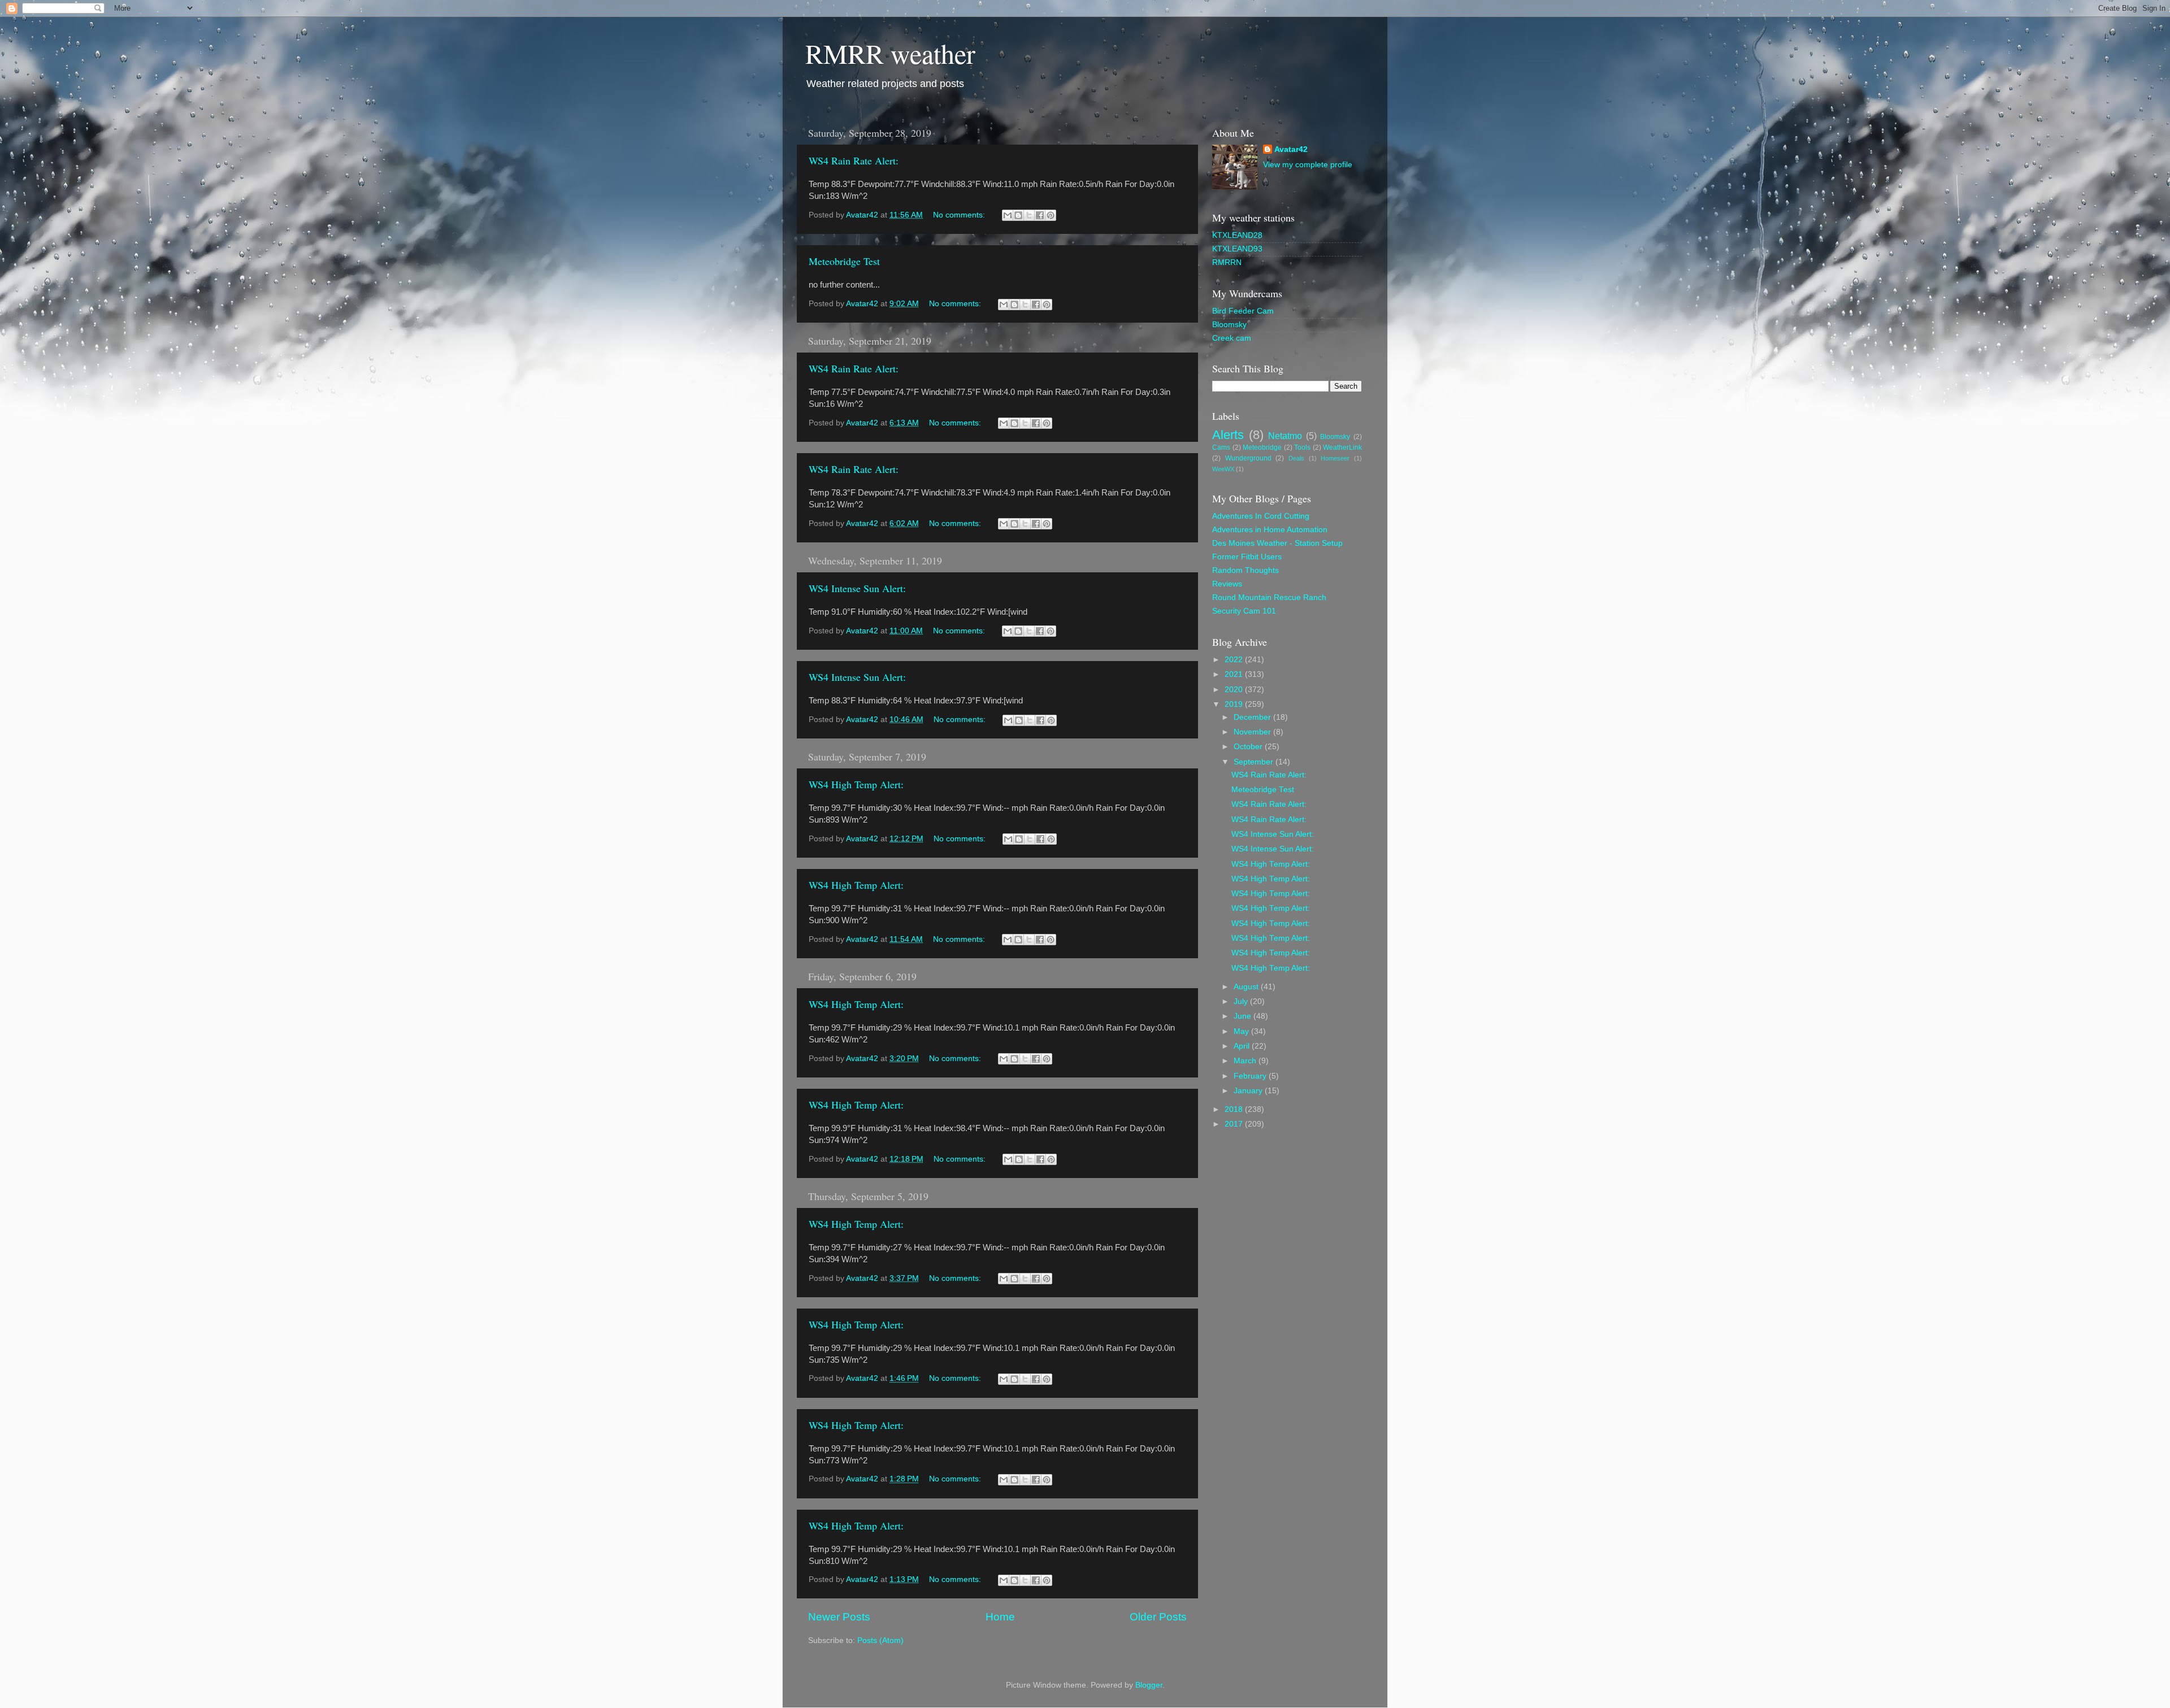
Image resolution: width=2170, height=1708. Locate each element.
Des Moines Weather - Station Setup (1277, 543)
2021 (1235, 674)
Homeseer (1335, 458)
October (1249, 747)
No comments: (960, 215)
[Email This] (1008, 215)
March (1246, 1061)
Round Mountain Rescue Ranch (1269, 597)
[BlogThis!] (1018, 215)
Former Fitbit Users (1247, 557)
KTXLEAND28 (1237, 235)
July (1242, 1001)
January (1249, 1091)
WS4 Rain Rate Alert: (854, 160)
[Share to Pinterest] (1051, 215)
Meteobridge (1262, 447)
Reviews (1227, 584)
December (1253, 717)
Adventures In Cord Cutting (1261, 516)
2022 (1235, 660)
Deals (1296, 458)
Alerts (1228, 435)
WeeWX (1223, 469)
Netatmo (1285, 436)
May (1242, 1031)
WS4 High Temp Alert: (856, 784)
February (1251, 1076)
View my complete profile (1308, 165)
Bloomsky (1229, 325)
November (1253, 732)
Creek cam (1232, 338)
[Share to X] (1029, 215)
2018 (1235, 1109)
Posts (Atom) (880, 1640)
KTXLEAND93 (1237, 249)
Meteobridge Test (844, 261)
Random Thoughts (1245, 570)
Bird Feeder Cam (1243, 311)
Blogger (1149, 1685)
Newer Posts (839, 1617)
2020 (1235, 690)
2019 (1235, 704)
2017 (1235, 1124)
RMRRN (1227, 262)
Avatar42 (1291, 149)
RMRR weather (890, 53)
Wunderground (1248, 458)
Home (1000, 1617)
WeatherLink (1342, 447)
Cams (1221, 447)
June (1244, 1016)
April (1243, 1046)
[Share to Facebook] (1040, 215)
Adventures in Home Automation (1270, 530)
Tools (1302, 447)
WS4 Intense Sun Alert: (857, 588)
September (1255, 762)
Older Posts (1158, 1617)
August (1247, 987)
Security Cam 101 (1244, 611)
